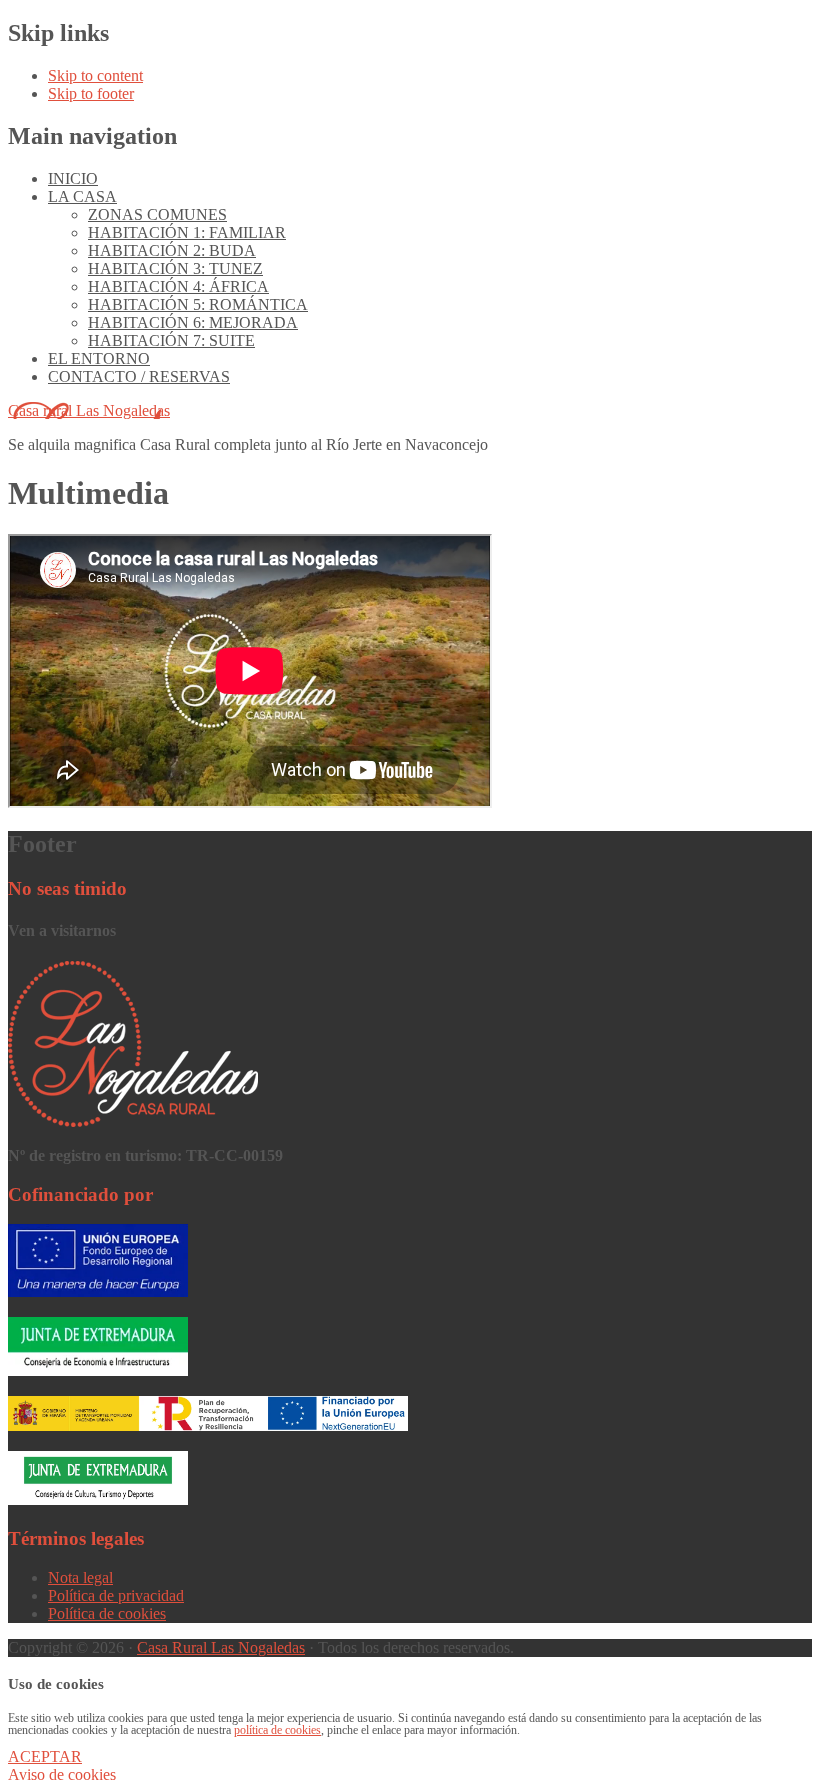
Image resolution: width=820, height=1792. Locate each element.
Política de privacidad (116, 1595)
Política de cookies (107, 1613)
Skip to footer (91, 93)
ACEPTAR (45, 1756)
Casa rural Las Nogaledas (89, 410)
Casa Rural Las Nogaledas (221, 1647)
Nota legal (80, 1577)
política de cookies (277, 1730)
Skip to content (95, 75)
